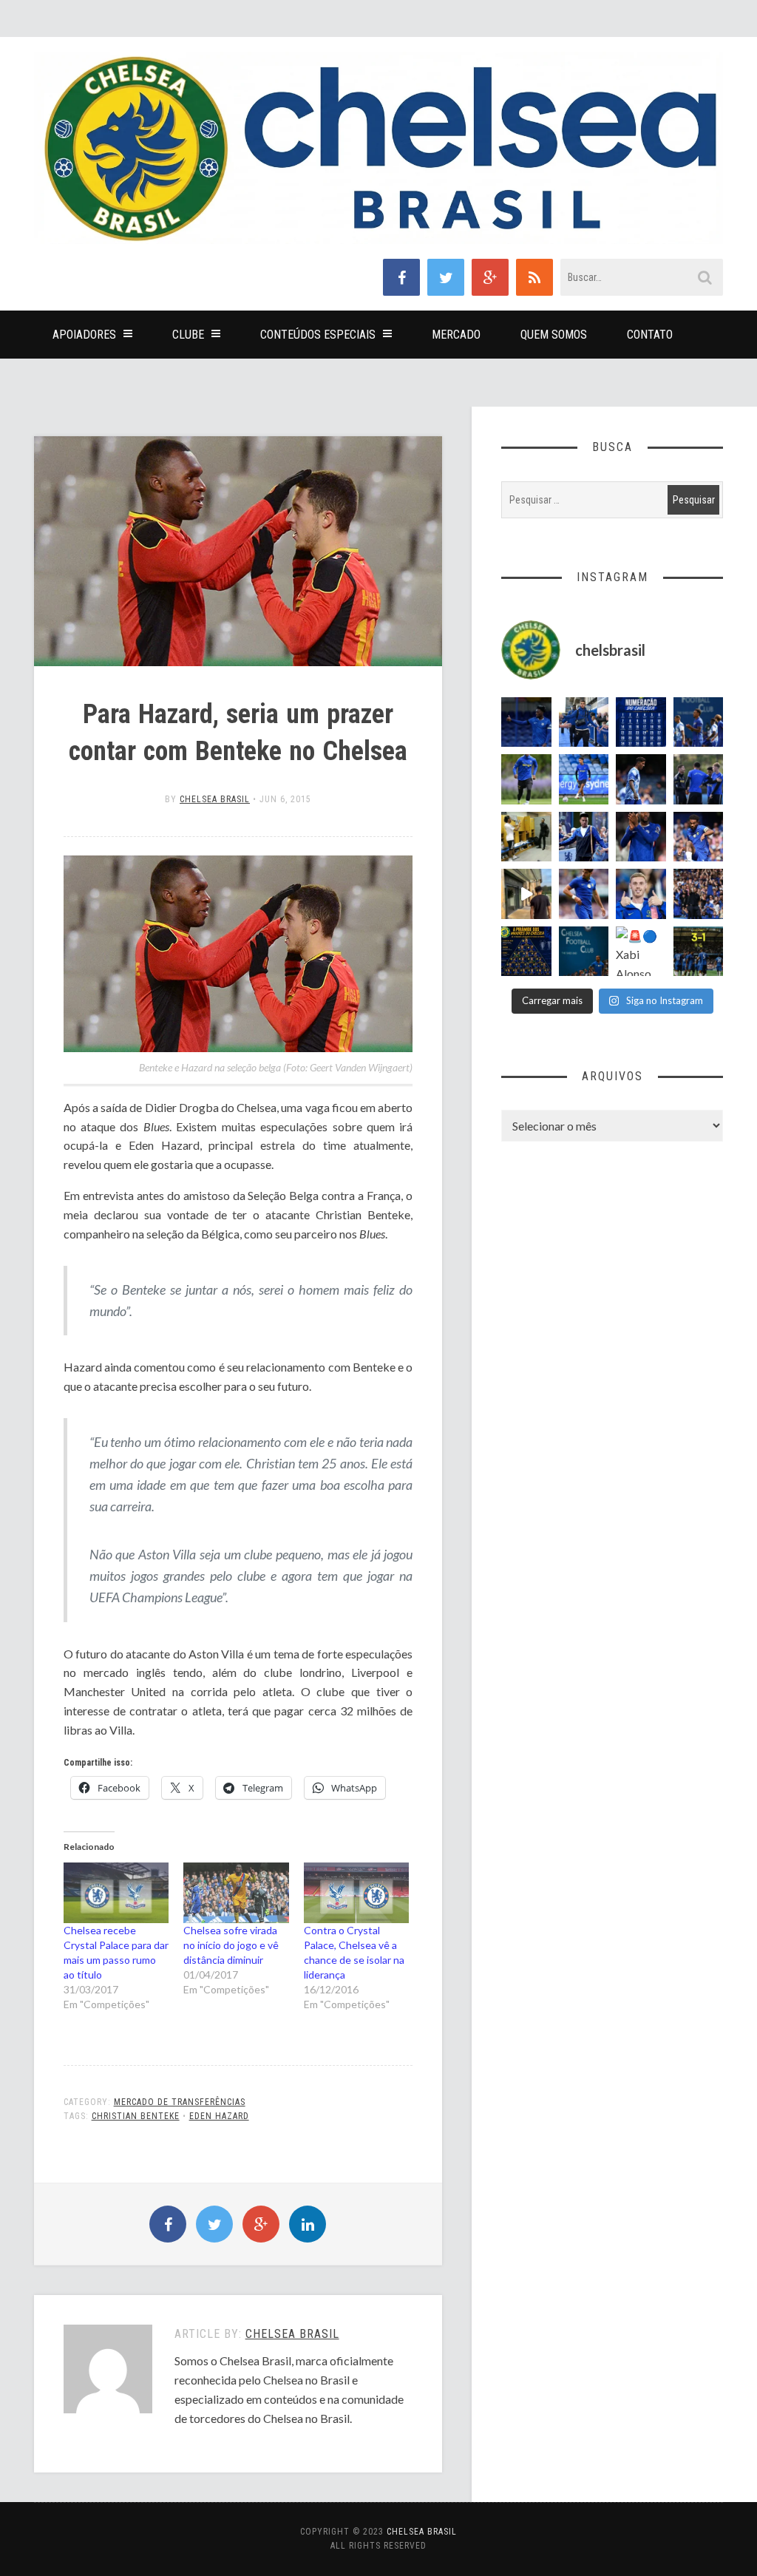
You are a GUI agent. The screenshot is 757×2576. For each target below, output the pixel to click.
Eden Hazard (219, 2116)
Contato (650, 335)
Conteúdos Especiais (318, 335)
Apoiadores (84, 335)
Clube (188, 335)
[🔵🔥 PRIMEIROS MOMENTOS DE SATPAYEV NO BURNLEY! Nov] (526, 894)
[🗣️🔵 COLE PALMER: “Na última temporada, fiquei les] (641, 894)
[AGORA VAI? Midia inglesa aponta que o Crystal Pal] (526, 722)
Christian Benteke (136, 2116)
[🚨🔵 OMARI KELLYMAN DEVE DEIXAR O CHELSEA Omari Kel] (584, 779)
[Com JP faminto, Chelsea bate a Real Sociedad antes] (699, 952)
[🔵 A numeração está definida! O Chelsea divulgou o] (641, 722)
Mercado (456, 335)
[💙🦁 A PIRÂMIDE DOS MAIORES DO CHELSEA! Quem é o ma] (526, 952)
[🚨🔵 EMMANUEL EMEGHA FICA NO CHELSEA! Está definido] (526, 779)
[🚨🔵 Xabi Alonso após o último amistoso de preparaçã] (641, 952)
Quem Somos (554, 335)
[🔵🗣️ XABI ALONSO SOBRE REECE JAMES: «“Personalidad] (699, 837)
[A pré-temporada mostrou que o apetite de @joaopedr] (584, 952)
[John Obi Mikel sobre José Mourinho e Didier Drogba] (526, 837)
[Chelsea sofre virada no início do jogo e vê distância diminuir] (236, 1892)
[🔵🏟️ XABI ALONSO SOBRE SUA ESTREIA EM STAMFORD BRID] (699, 894)
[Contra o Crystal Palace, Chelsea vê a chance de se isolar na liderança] (357, 1892)
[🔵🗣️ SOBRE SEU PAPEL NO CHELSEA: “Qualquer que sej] (699, 722)
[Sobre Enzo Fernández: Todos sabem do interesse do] (641, 779)
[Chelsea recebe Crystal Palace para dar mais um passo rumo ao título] (116, 1892)
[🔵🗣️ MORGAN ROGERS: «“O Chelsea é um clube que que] (584, 837)
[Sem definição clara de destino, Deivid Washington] (584, 722)
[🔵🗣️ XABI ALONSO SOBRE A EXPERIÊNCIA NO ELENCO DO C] (699, 779)
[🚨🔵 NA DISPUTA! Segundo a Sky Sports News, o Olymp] (641, 837)
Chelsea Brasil (215, 799)
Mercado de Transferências (180, 2102)
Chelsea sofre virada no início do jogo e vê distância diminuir (231, 1945)
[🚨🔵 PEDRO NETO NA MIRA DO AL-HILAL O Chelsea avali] (584, 894)
